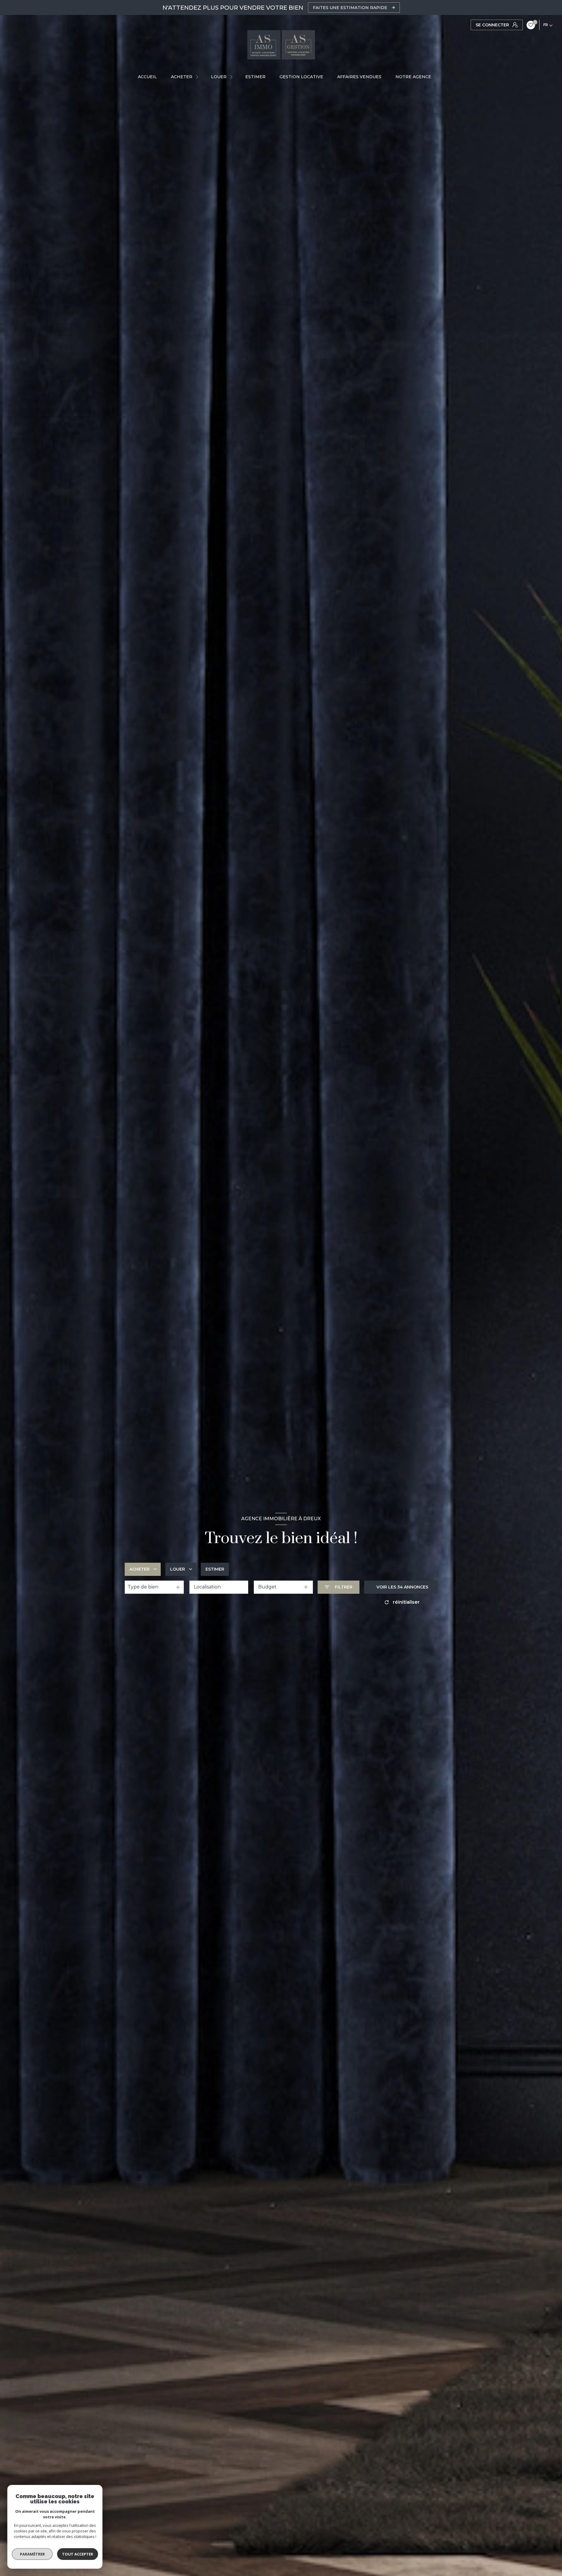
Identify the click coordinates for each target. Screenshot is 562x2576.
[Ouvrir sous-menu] (198, 77)
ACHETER (182, 77)
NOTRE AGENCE (413, 77)
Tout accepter (78, 2554)
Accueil (147, 77)
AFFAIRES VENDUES (359, 77)
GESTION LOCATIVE (301, 77)
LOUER (219, 77)
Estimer (215, 1569)
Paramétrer (32, 2554)
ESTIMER (255, 77)
